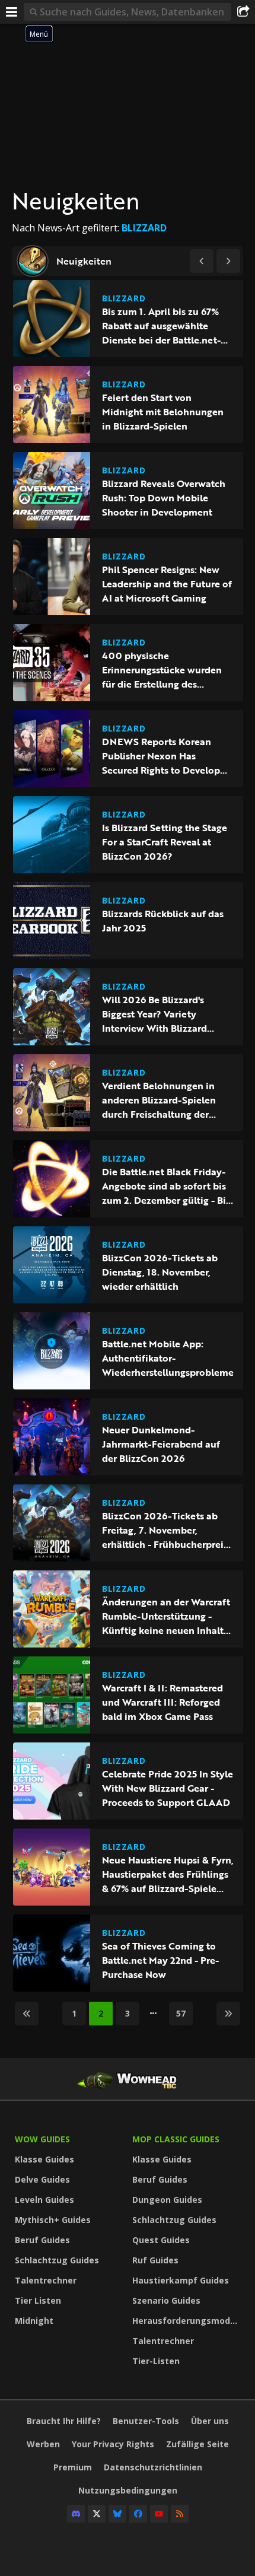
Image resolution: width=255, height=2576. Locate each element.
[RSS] (180, 2514)
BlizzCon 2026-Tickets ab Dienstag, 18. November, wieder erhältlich (160, 1272)
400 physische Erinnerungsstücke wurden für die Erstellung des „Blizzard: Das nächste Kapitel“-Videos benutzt (162, 670)
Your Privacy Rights (113, 2444)
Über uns (210, 2421)
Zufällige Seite (197, 2444)
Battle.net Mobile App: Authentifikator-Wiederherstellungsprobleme (168, 1358)
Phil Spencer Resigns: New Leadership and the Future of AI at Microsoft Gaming (167, 584)
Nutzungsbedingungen (128, 2490)
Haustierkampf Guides (181, 2280)
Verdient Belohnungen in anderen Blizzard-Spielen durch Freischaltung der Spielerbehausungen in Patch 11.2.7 (168, 1100)
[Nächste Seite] (228, 261)
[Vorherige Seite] (202, 261)
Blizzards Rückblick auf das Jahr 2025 (163, 921)
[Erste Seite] (27, 2014)
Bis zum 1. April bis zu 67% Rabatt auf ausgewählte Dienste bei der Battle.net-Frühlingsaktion (161, 326)
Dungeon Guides (167, 2200)
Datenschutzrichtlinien (153, 2467)
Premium (73, 2467)
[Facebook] (138, 2514)
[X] (97, 2514)
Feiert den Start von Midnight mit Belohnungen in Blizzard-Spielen (163, 412)
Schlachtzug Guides (57, 2260)
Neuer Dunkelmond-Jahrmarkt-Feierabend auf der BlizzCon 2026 (161, 1444)
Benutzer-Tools (146, 2421)
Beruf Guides (42, 2240)
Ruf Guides (155, 2260)
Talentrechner (46, 2280)
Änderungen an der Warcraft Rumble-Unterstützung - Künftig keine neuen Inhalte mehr (166, 1616)
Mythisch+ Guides (53, 2220)
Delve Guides (42, 2179)
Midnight (34, 2321)
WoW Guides (42, 2139)
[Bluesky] (117, 2514)
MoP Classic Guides (176, 2139)
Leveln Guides (44, 2200)
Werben (43, 2444)
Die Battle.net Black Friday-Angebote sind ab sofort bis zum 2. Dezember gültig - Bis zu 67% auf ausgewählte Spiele (166, 1186)
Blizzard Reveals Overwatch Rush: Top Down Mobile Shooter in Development (164, 498)
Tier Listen (38, 2300)
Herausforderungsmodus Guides (188, 2321)
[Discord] (76, 2514)
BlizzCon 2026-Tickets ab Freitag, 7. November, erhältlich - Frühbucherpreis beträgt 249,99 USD (165, 1530)
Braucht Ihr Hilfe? (64, 2421)
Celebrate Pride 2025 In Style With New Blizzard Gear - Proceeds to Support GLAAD (168, 1788)
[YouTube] (159, 2514)
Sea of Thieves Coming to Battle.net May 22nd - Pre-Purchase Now (160, 1960)
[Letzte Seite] (228, 2014)
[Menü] (12, 12)
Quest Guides (161, 2240)
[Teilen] (243, 12)
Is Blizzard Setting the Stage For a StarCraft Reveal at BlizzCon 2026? (165, 842)
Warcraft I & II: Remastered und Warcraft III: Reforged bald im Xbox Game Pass (162, 1702)
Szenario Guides (166, 2300)
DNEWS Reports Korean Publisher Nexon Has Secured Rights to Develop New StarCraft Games (161, 756)
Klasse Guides (44, 2159)
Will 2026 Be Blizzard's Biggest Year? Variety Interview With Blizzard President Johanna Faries (158, 1014)
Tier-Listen (156, 2361)
